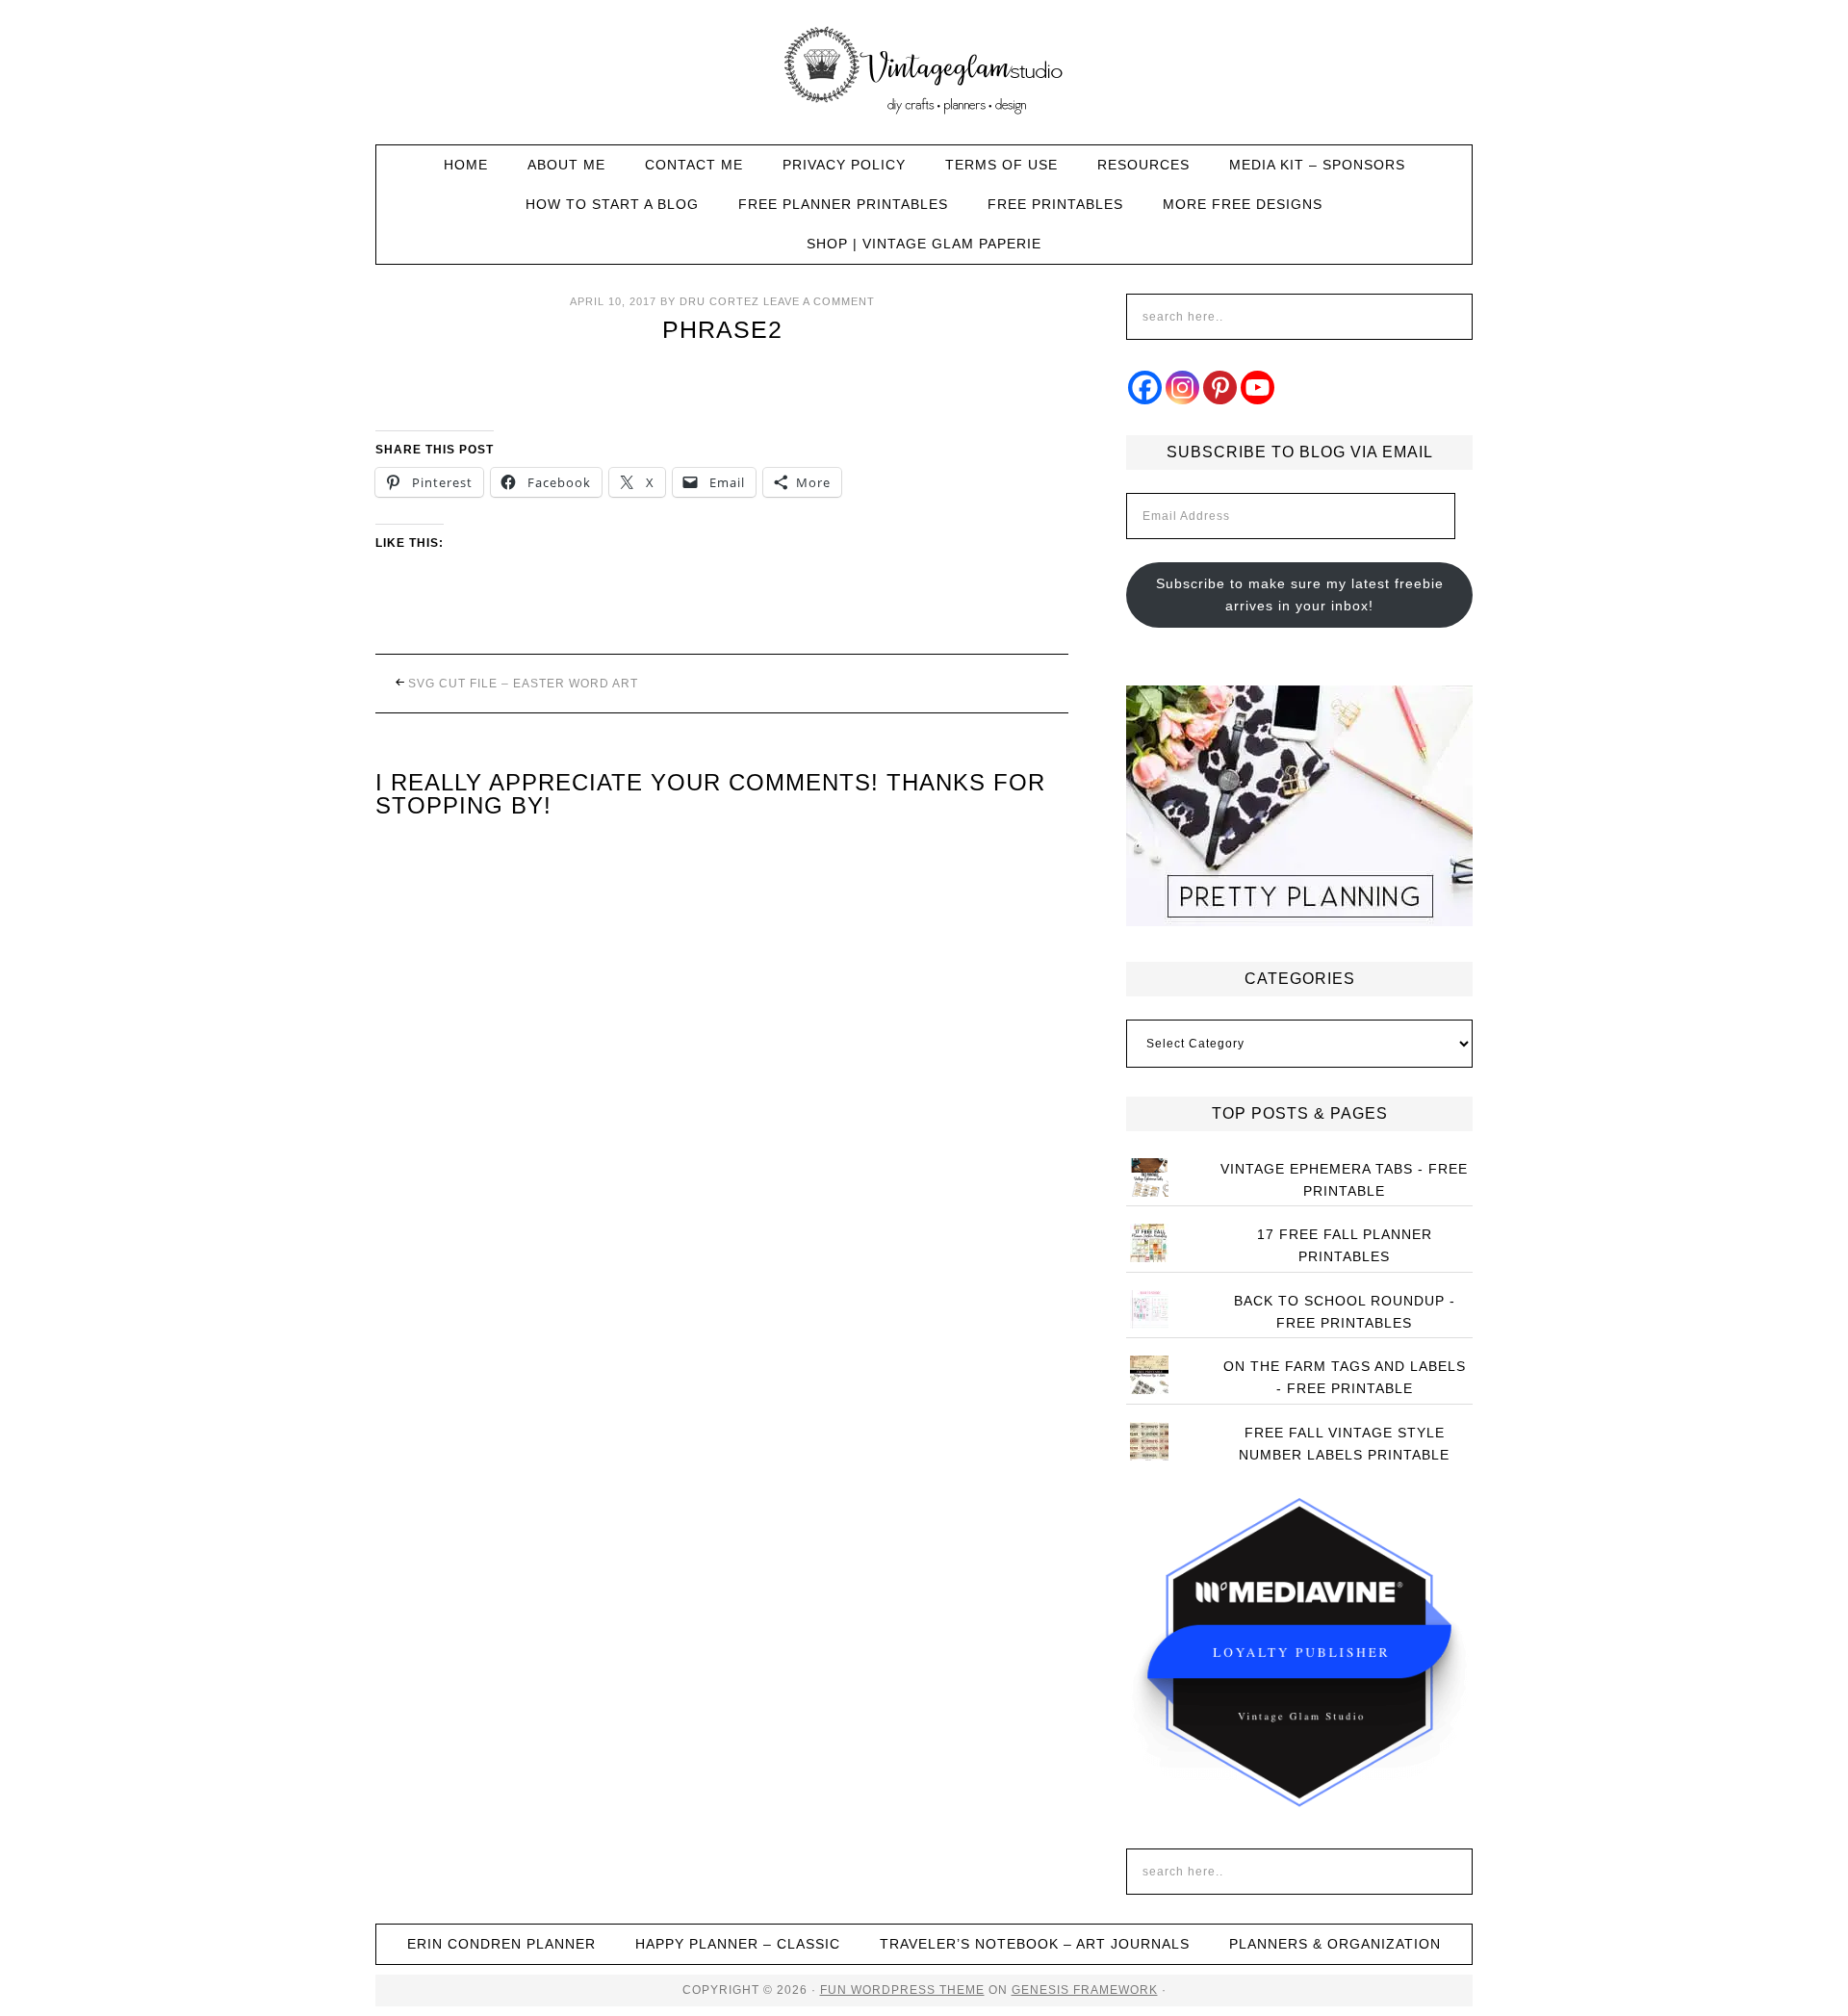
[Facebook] (1145, 388)
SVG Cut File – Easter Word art (523, 684)
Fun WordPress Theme (902, 1990)
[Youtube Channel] (1258, 388)
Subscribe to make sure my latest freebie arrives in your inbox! (1300, 594)
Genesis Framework (1085, 1990)
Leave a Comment (819, 301)
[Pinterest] (1220, 388)
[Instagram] (1182, 388)
